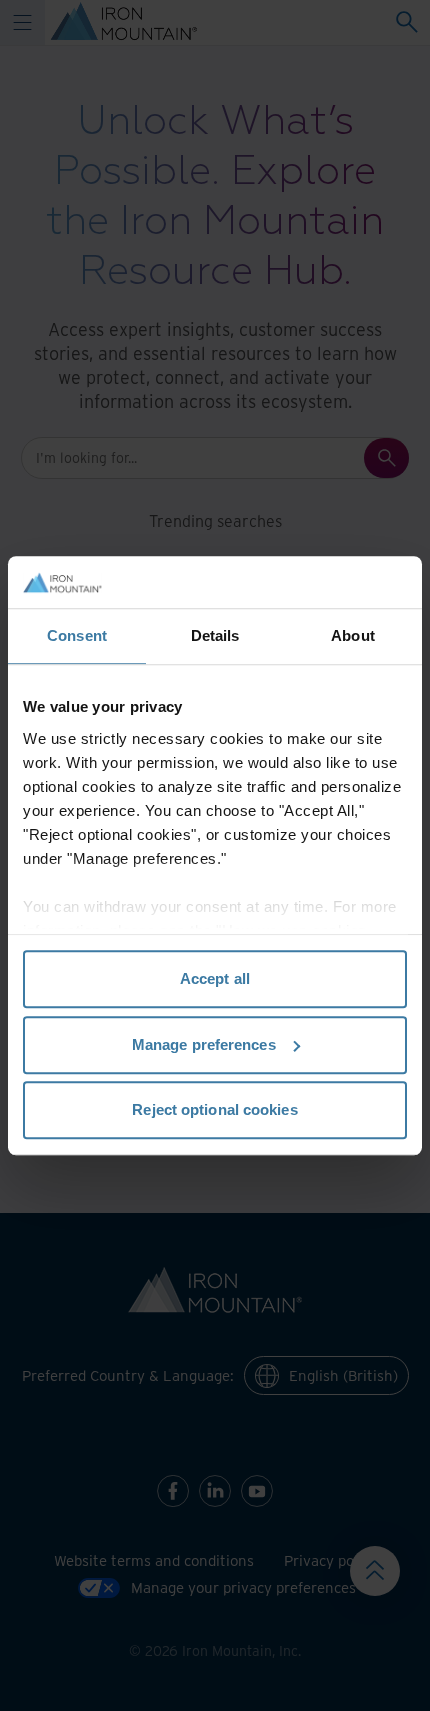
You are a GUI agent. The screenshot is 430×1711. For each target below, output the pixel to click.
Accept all (215, 978)
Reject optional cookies (214, 1109)
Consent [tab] (77, 635)
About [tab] (353, 635)
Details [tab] (215, 635)
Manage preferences (204, 1044)
